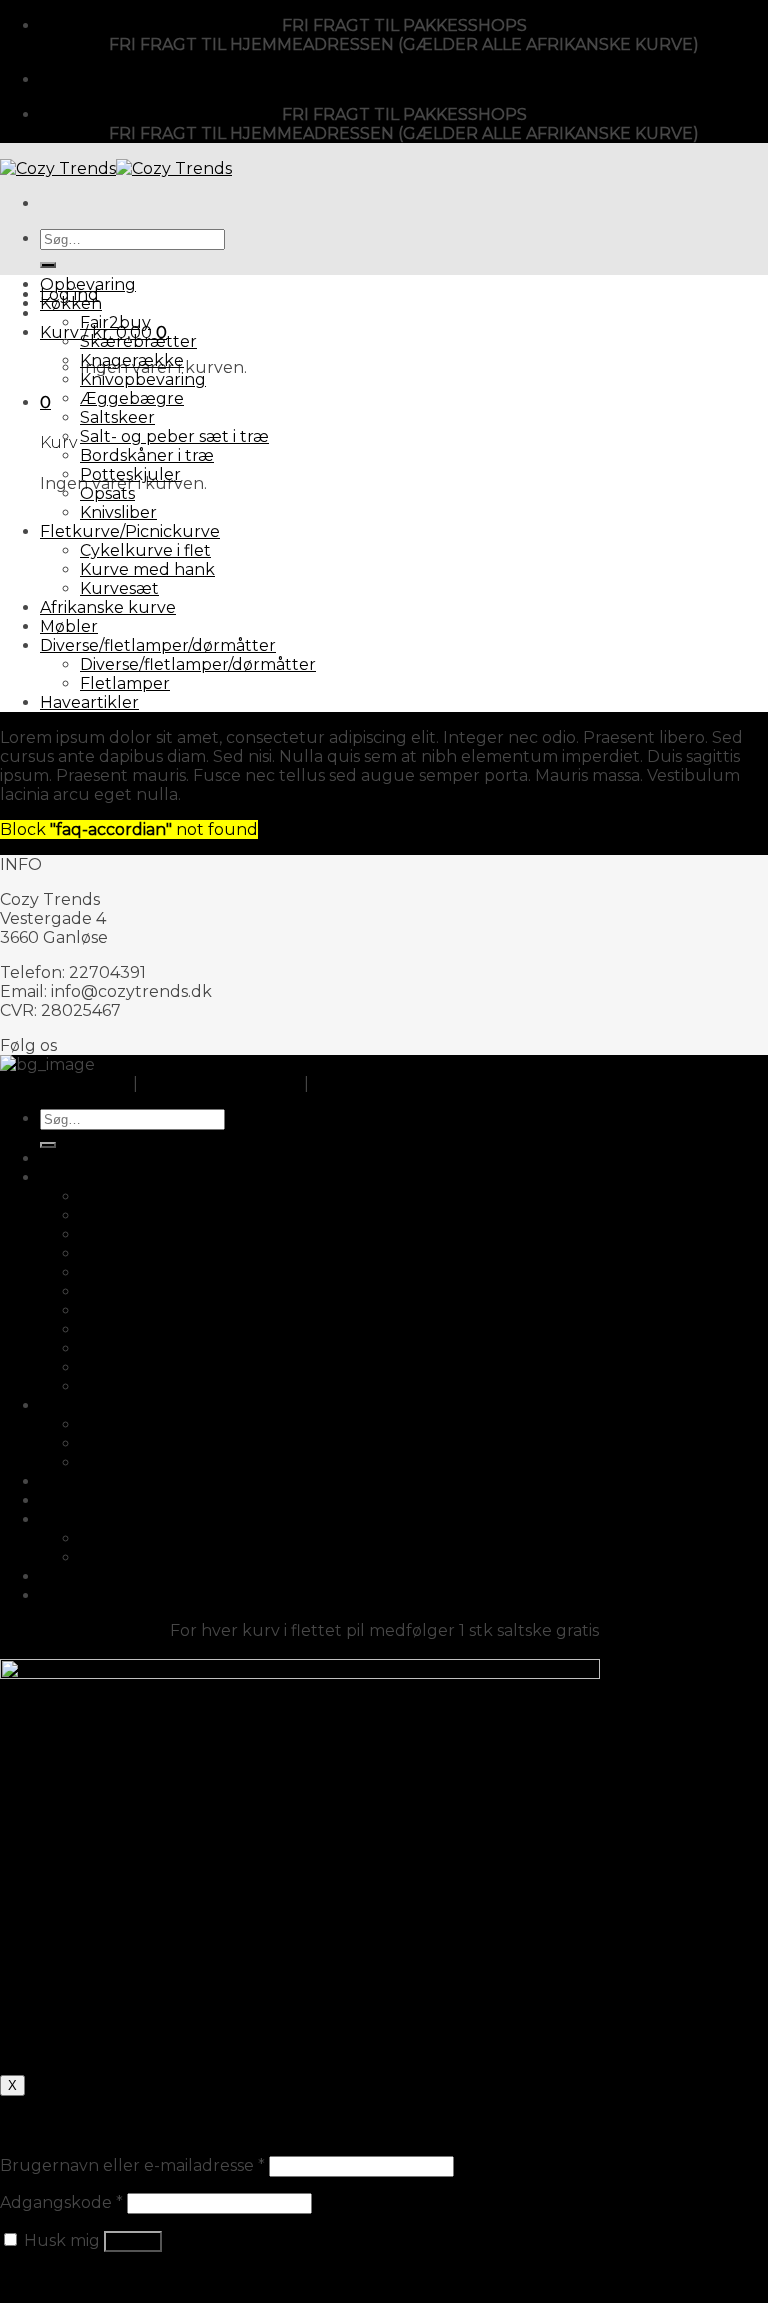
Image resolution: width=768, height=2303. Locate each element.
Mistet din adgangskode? (100, 2277)
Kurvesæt (119, 588)
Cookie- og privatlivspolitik (417, 1083)
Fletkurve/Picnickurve (130, 531)
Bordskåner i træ (147, 455)
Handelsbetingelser (221, 1083)
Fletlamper (125, 683)
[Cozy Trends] (116, 168)
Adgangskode (61, 2202)
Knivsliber (118, 512)
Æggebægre (132, 398)
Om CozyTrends (64, 1083)
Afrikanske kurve (108, 607)
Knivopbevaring (143, 379)
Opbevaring (88, 284)
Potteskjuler (130, 474)
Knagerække (132, 360)
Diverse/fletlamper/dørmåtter (158, 645)
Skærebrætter (138, 341)
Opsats (107, 493)
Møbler (69, 626)
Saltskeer (117, 417)
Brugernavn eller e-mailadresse (132, 2165)
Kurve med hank (147, 569)
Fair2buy (115, 322)
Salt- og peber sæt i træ (174, 436)
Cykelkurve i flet (145, 550)
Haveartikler (89, 702)
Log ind (133, 2241)
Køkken (71, 303)
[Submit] (48, 265)
